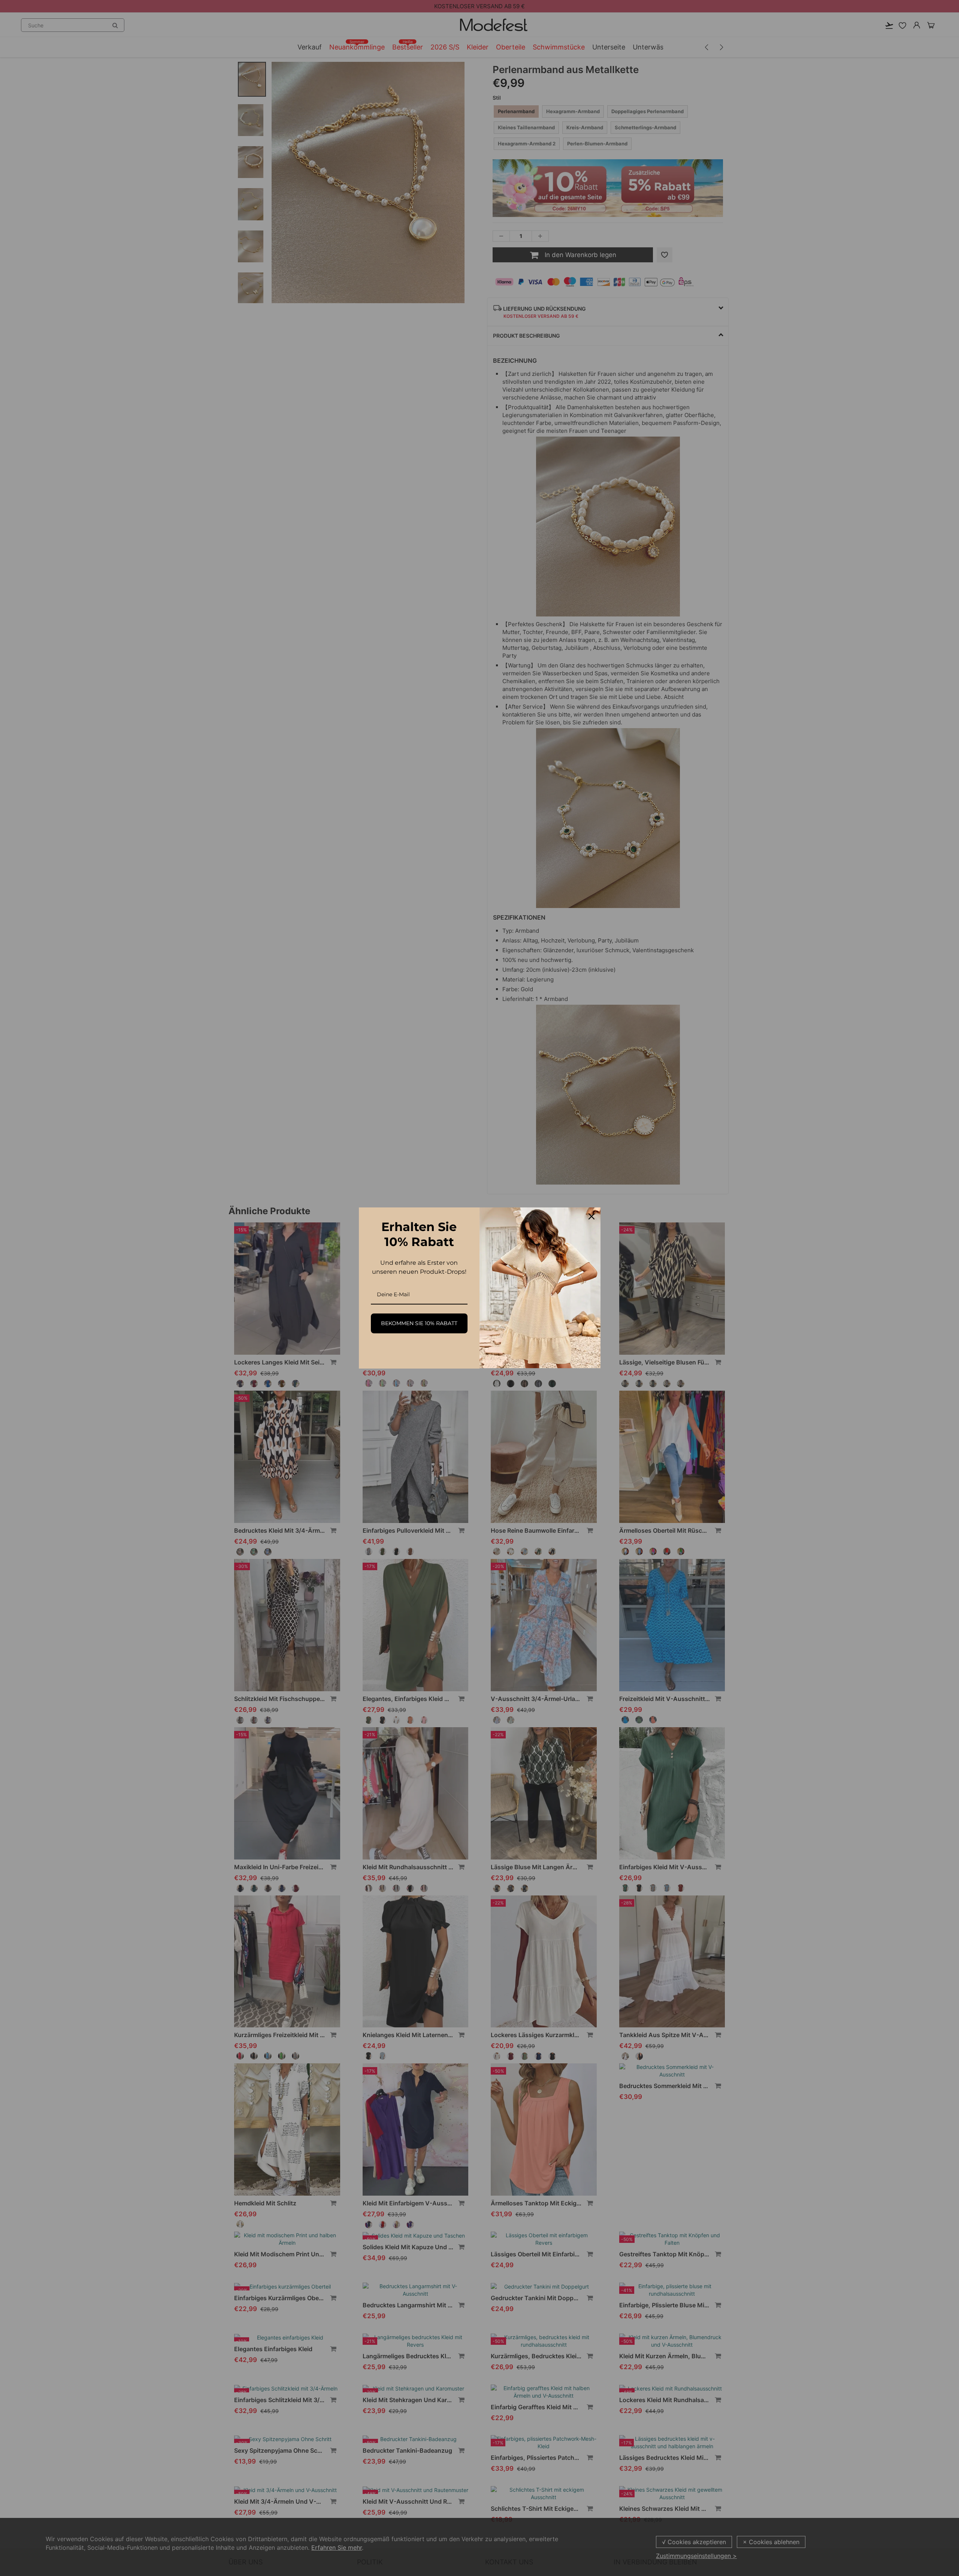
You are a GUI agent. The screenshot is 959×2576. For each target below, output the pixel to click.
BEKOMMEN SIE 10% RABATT (419, 1323)
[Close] (592, 1216)
